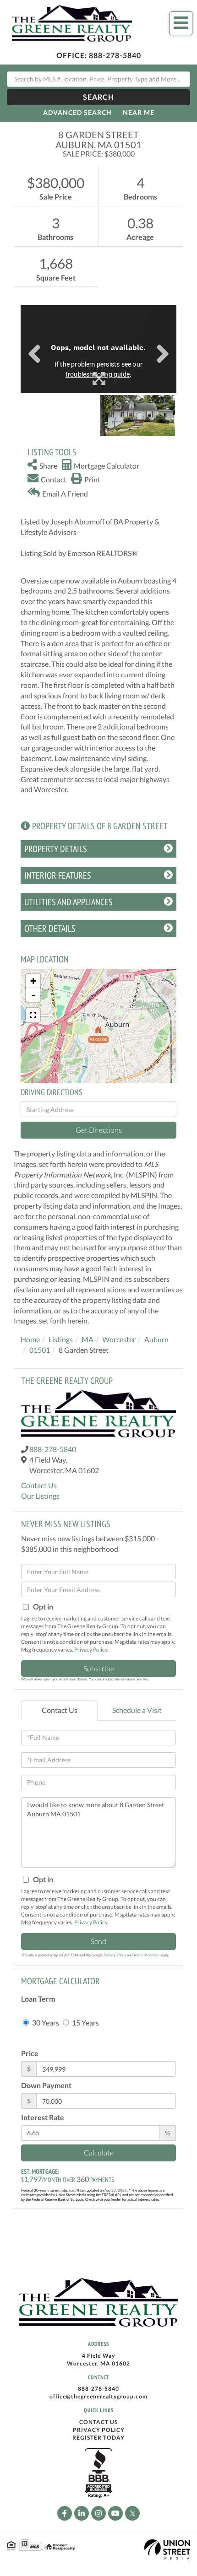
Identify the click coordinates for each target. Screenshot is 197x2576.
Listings (61, 1339)
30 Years (45, 2022)
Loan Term (38, 1999)
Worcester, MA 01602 (98, 2363)
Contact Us (39, 1485)
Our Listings (40, 1496)
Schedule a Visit (137, 1710)
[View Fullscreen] (33, 1015)
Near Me (139, 112)
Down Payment (46, 2085)
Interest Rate (43, 2117)
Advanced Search (77, 112)
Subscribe (99, 1668)
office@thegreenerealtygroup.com (98, 2396)
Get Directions (99, 1130)
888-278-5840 (115, 55)
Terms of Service (146, 1955)
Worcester (119, 1339)
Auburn (156, 1339)
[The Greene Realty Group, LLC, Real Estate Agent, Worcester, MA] (98, 2473)
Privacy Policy (91, 1650)
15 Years (85, 2022)
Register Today (98, 2438)
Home (30, 1339)
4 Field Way (98, 2356)
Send (98, 1941)
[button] (98, 97)
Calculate (99, 2152)
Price (30, 2053)
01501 (40, 1350)
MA (88, 1339)
